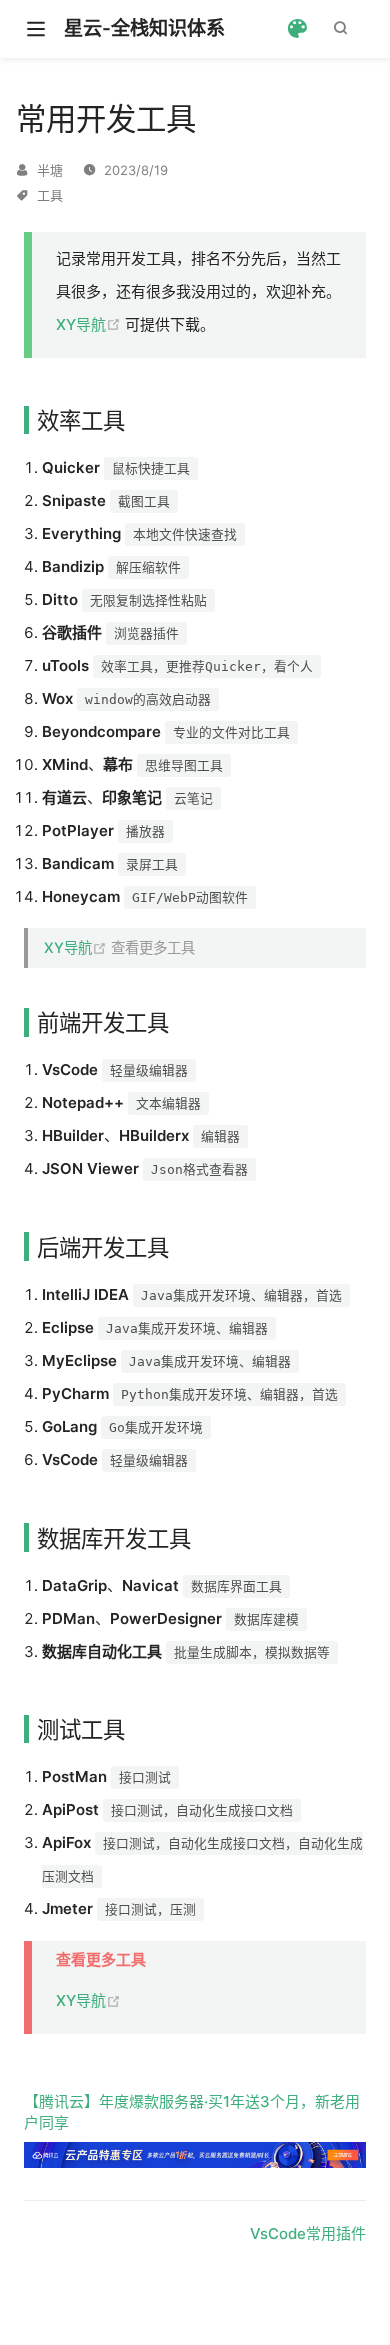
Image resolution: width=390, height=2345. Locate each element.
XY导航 (90, 324)
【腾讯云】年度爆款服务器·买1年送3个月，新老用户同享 (192, 2112)
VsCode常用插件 (308, 2233)
